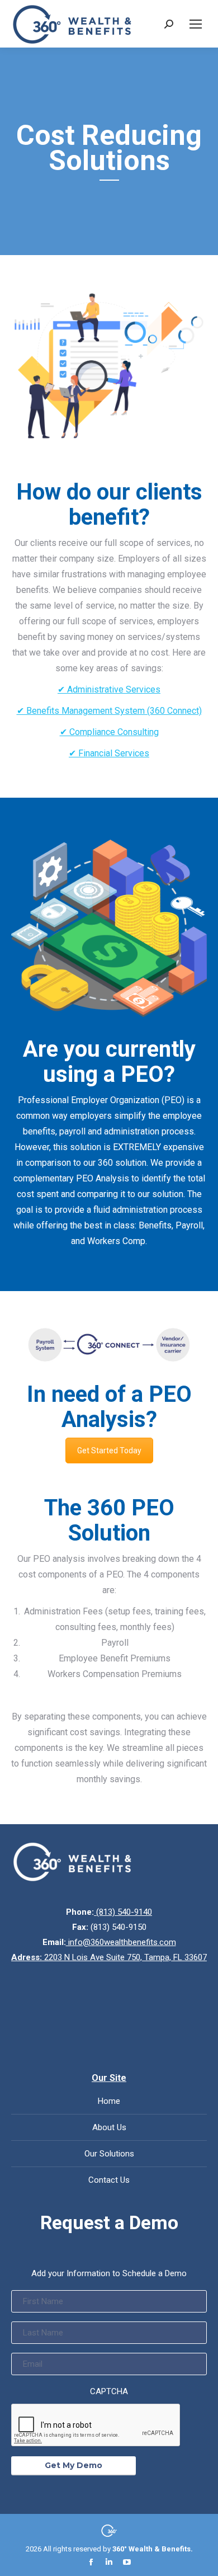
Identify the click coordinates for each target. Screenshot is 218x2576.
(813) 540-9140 (123, 1912)
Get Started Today (109, 1451)
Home (109, 2101)
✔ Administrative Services (109, 689)
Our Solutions (109, 2154)
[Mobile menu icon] (196, 24)
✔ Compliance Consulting (109, 732)
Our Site (109, 2078)
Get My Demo (74, 2465)
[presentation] (96, 2426)
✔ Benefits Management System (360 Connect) (109, 711)
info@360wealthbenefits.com (121, 1942)
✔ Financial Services (109, 753)
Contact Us (109, 2180)
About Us (109, 2127)
